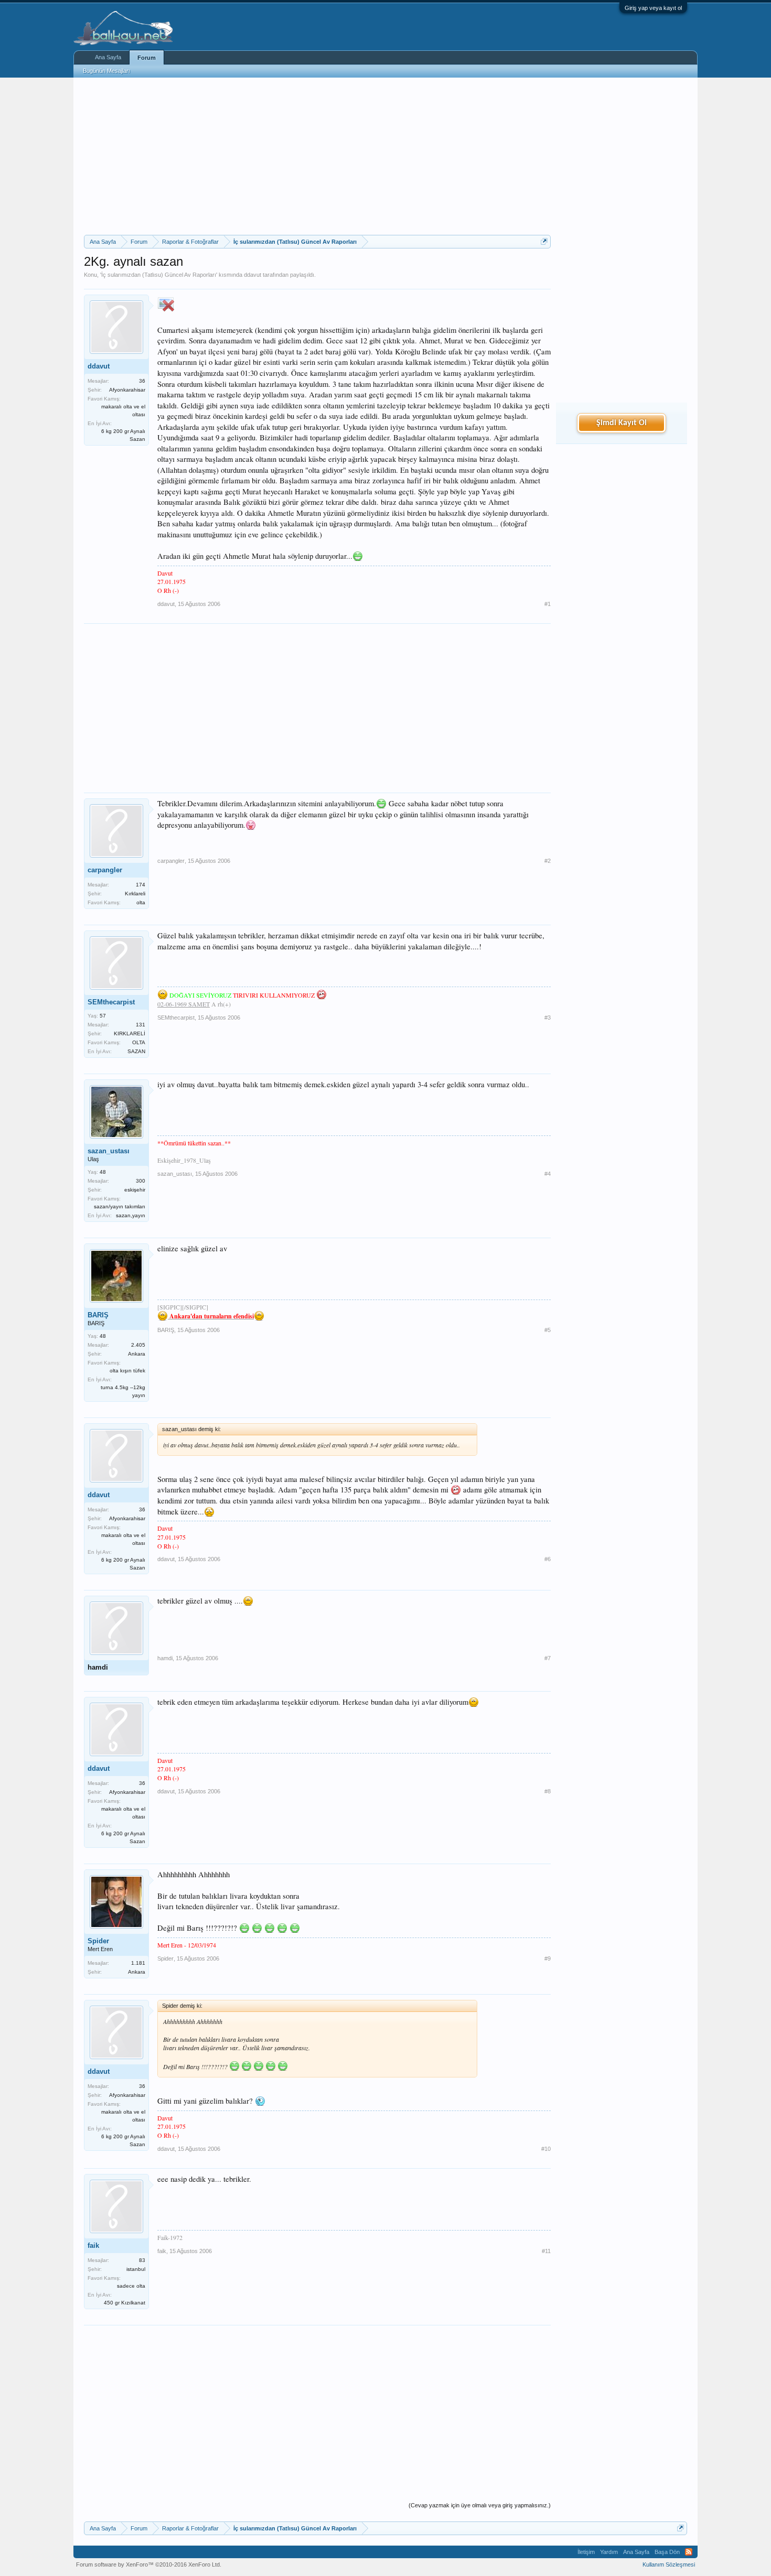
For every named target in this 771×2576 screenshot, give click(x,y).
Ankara (137, 1354)
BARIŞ (98, 1315)
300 (141, 1181)
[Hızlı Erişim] (544, 241)
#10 (546, 2149)
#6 (548, 1559)
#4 (548, 1174)
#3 (548, 1018)
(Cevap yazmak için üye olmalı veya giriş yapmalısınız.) (480, 2505)
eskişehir (135, 1190)
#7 (548, 1658)
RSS (689, 2552)
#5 (548, 1330)
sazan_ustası (109, 1151)
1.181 (138, 1963)
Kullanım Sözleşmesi (669, 2564)
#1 (548, 604)
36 (142, 381)
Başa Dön (667, 2552)
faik (93, 2245)
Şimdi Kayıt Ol (622, 423)
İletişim (586, 2552)
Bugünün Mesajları (106, 71)
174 (141, 885)
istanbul (136, 2269)
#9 (548, 1958)
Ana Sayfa (108, 57)
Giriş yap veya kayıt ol (653, 8)
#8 (548, 1791)
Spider (98, 1941)
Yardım (609, 2552)
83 (142, 2260)
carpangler (105, 870)
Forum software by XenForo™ (149, 2564)
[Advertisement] (317, 156)
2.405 (138, 1345)
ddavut (253, 275)
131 (141, 1025)
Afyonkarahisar (127, 390)
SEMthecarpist (111, 1002)
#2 (548, 861)
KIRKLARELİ (130, 1033)
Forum (147, 58)
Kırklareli (135, 894)
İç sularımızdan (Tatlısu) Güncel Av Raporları (159, 275)
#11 (546, 2251)
